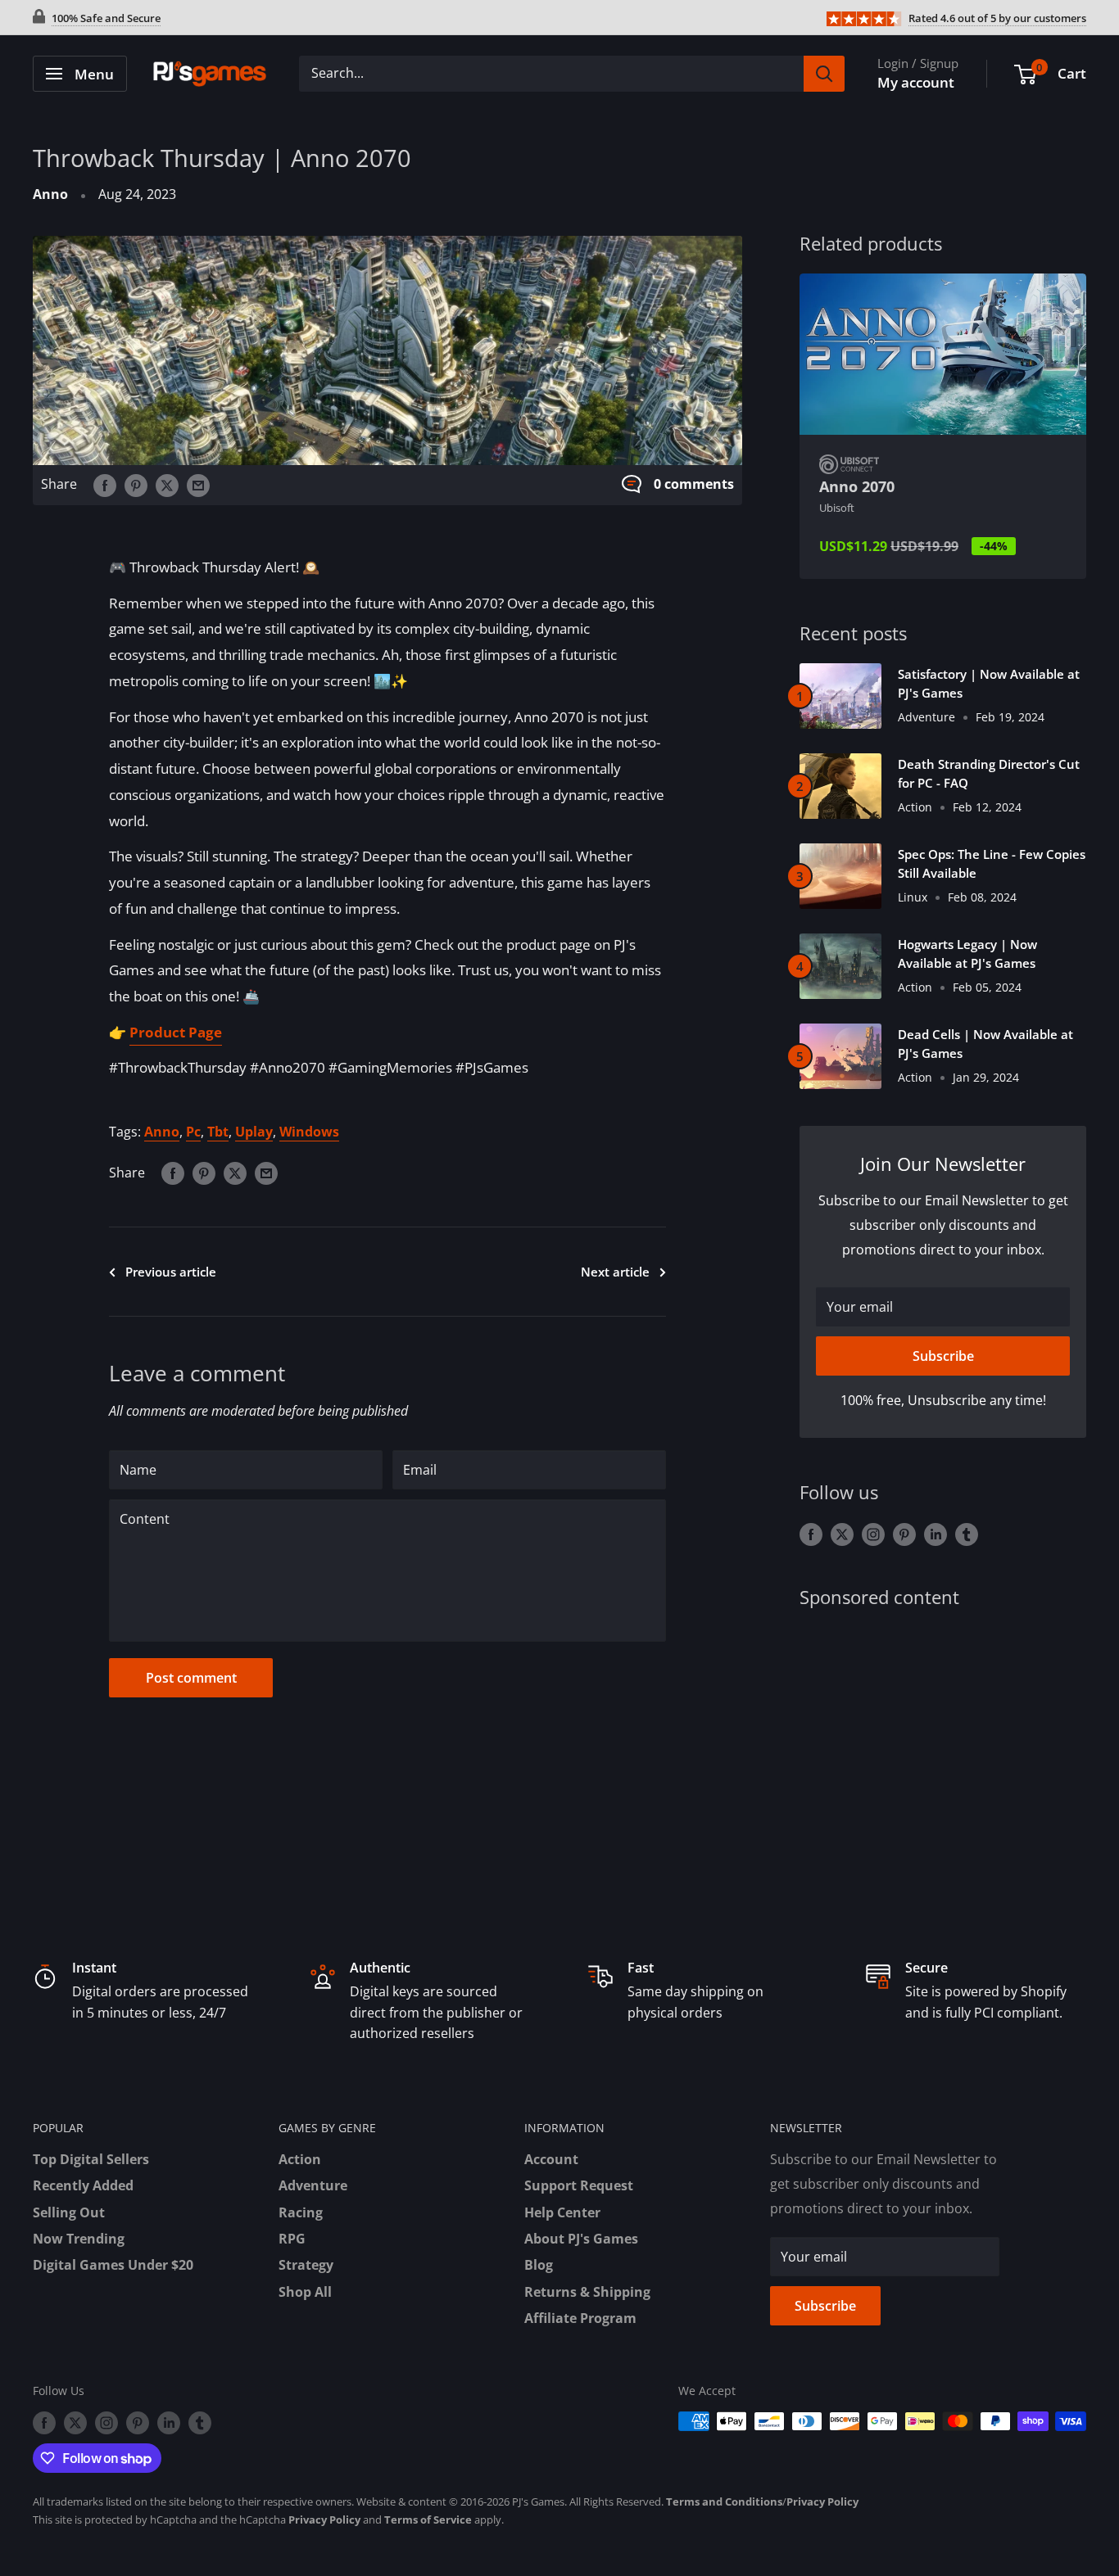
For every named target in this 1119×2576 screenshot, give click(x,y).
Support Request (579, 2185)
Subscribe (943, 1356)
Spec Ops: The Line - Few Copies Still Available (992, 863)
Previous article (171, 1272)
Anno (50, 194)
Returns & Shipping (587, 2292)
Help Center (562, 2212)
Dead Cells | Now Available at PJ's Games (985, 1044)
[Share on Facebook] (105, 485)
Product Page (176, 1032)
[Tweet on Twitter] (167, 485)
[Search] (824, 74)
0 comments (694, 484)
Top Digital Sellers (91, 2159)
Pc (193, 1132)
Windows (309, 1132)
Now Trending (79, 2239)
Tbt (218, 1132)
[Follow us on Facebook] (811, 1534)
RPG (292, 2239)
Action (300, 2159)
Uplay (254, 1132)
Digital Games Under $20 (113, 2265)
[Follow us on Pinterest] (904, 1534)
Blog (539, 2265)
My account (916, 82)
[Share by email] (198, 485)
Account (551, 2159)
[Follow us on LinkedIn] (936, 1534)
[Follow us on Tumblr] (967, 1534)
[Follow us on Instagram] (873, 1534)
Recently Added (83, 2185)
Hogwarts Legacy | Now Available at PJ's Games (967, 954)
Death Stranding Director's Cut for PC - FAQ (989, 773)
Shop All (305, 2292)
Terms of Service (428, 2520)
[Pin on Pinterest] (136, 485)
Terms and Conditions (724, 2501)
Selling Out (69, 2212)
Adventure (313, 2185)
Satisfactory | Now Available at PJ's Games (989, 683)
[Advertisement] (943, 1755)
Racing (301, 2212)
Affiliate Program (580, 2318)
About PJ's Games (581, 2239)
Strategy (306, 2265)
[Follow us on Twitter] (842, 1534)
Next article (615, 1272)
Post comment (191, 1678)
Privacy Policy (822, 2501)
